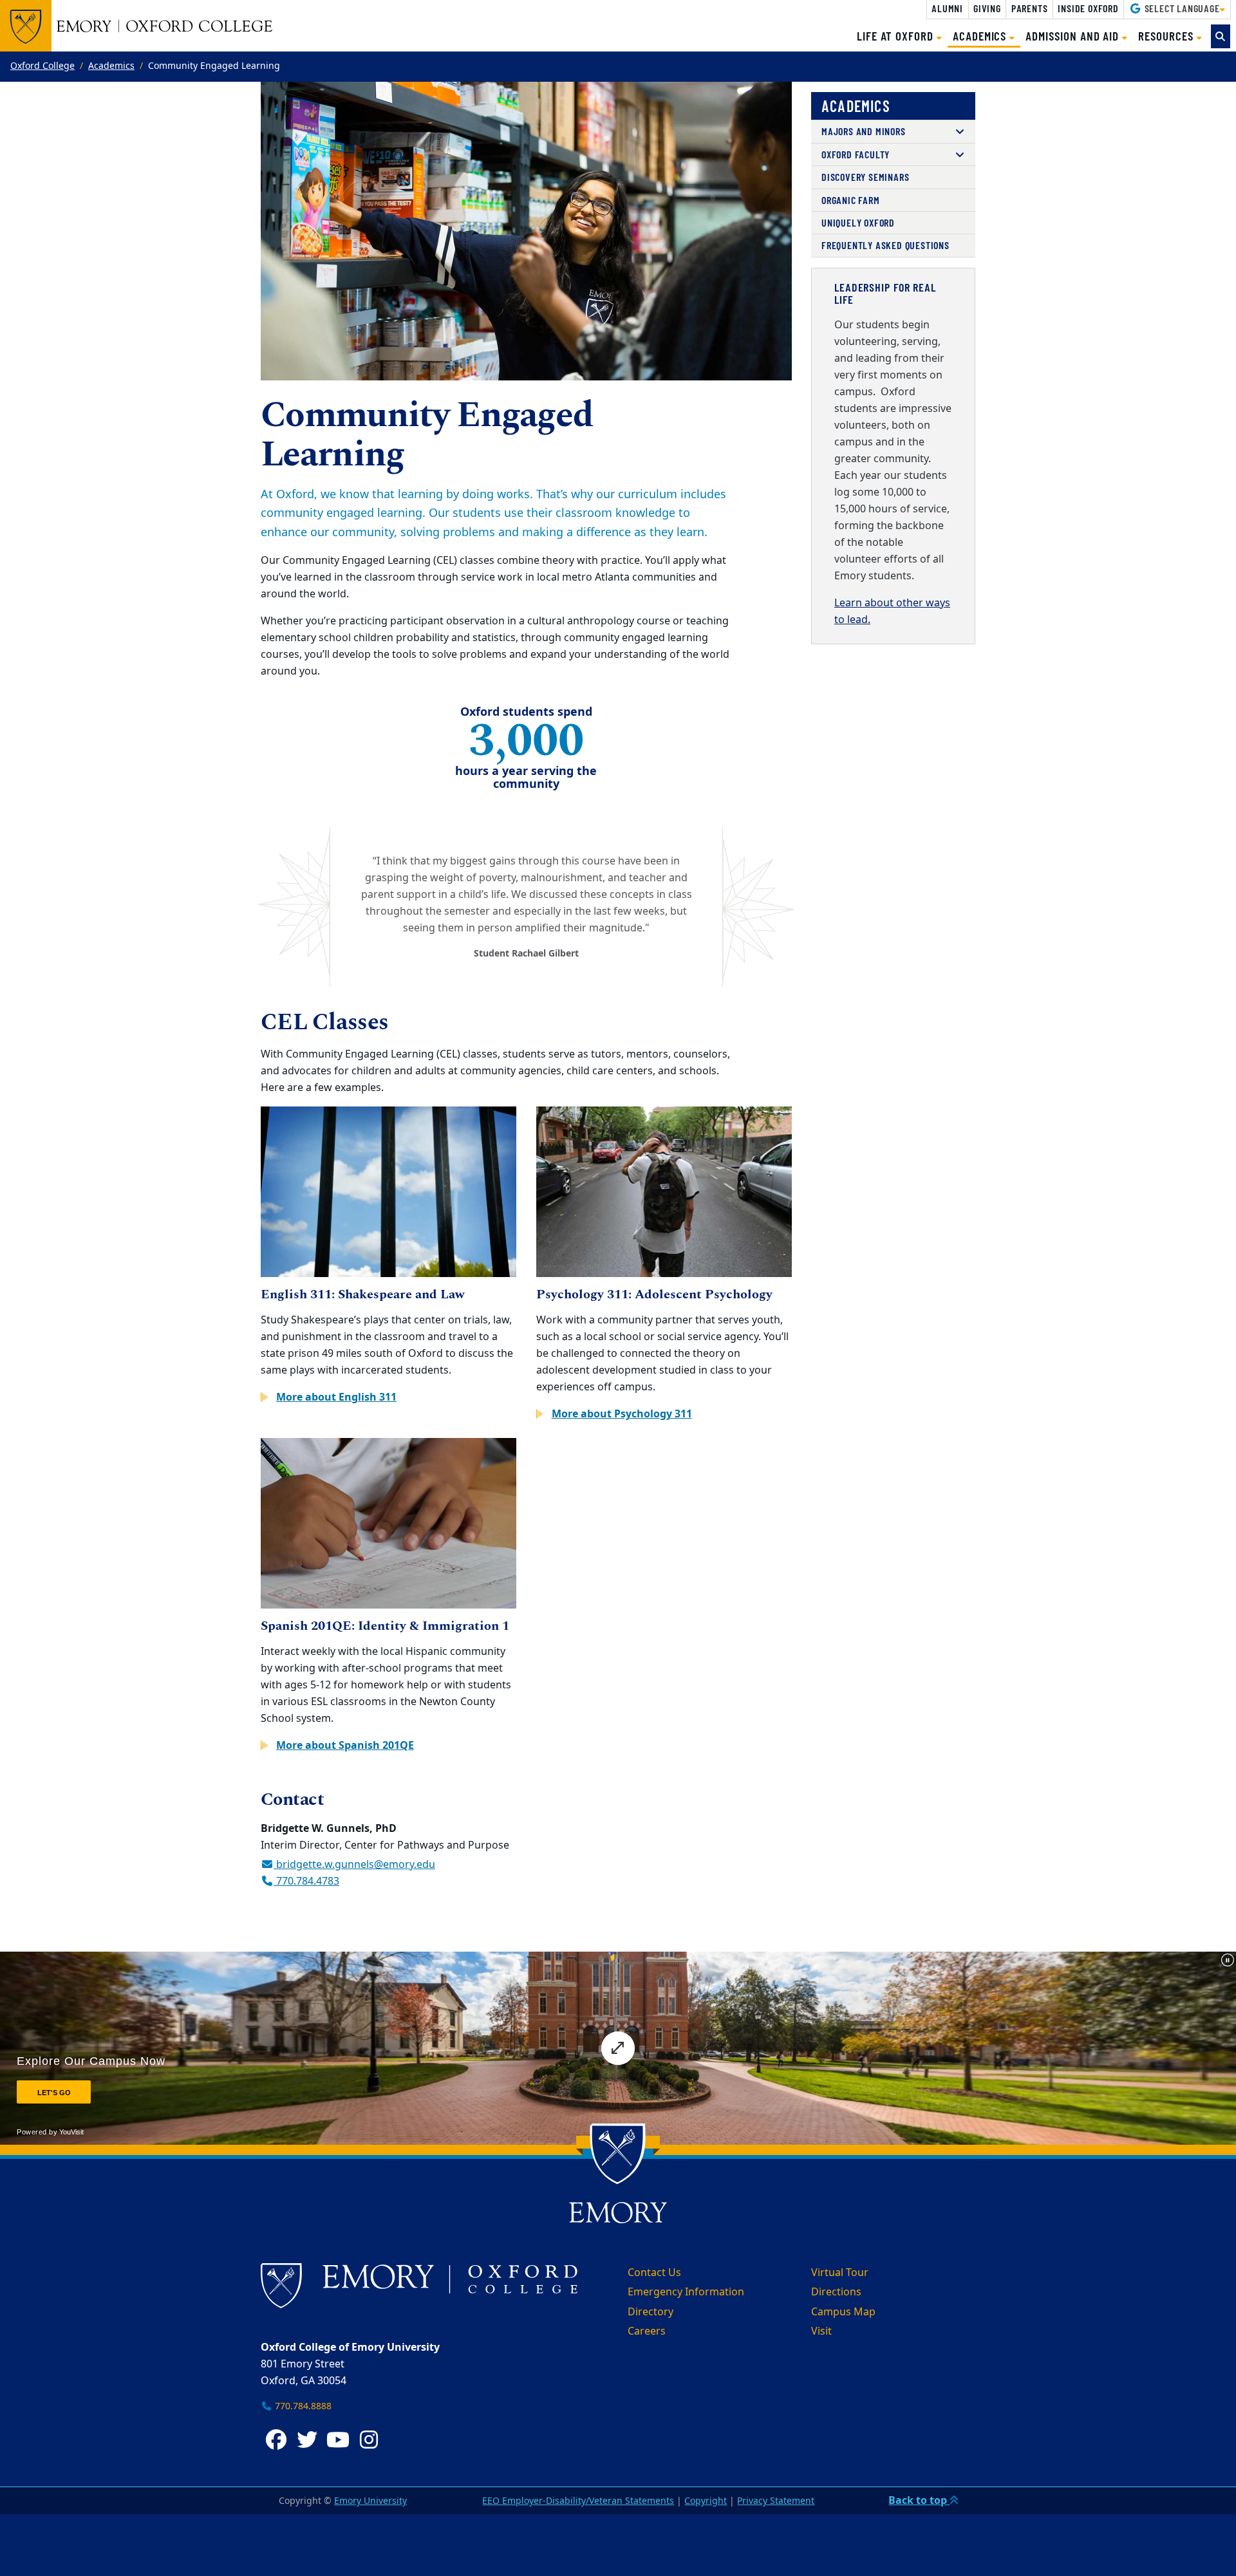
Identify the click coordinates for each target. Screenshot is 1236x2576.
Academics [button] (987, 35)
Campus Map (843, 2312)
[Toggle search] (1221, 36)
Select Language (1181, 8)
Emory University (370, 2501)
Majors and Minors (864, 131)
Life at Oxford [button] (897, 36)
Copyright (706, 2501)
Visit (821, 2331)
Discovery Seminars (865, 177)
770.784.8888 (302, 2406)
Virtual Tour (840, 2273)
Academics (111, 66)
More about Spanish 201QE (345, 1746)
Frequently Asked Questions (885, 245)
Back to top (919, 2501)
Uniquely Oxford (858, 222)
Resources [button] (1167, 36)
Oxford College (42, 66)
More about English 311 (336, 1397)
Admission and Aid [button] (1074, 36)
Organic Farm (851, 200)
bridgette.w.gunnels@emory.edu (354, 1865)
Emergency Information (686, 2292)
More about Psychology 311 (622, 1414)
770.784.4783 (306, 1881)
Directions (836, 2292)
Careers (647, 2331)
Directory (651, 2312)
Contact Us (654, 2273)
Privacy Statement (776, 2501)
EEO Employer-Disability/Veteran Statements (578, 2501)
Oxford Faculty (856, 154)
